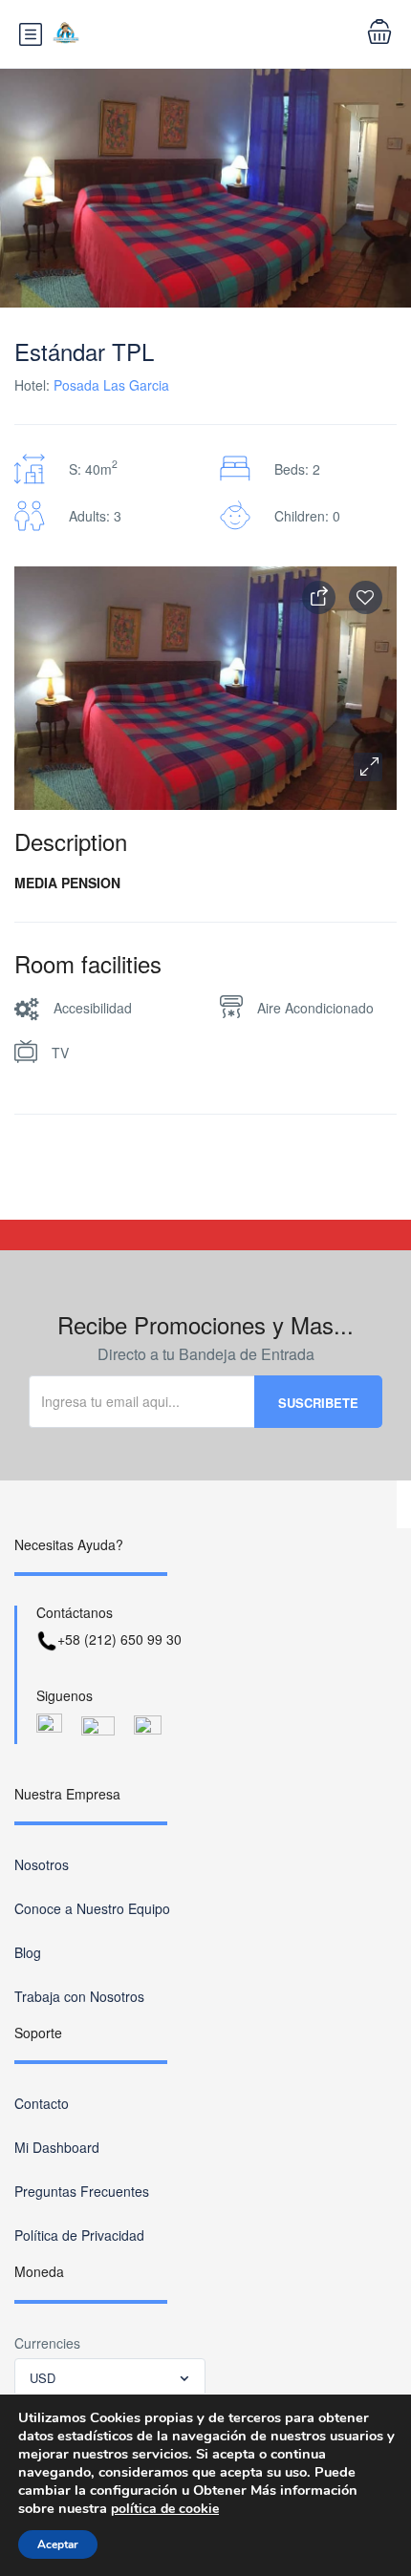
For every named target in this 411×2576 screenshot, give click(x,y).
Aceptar (58, 2544)
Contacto (42, 2103)
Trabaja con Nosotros (79, 1996)
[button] (368, 767)
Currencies (47, 2343)
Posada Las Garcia (111, 385)
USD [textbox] (43, 2378)
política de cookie (165, 2509)
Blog (28, 1952)
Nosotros (42, 1864)
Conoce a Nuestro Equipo (92, 1908)
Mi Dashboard (57, 2147)
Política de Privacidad (79, 2235)
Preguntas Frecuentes (82, 2191)
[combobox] (110, 2377)
